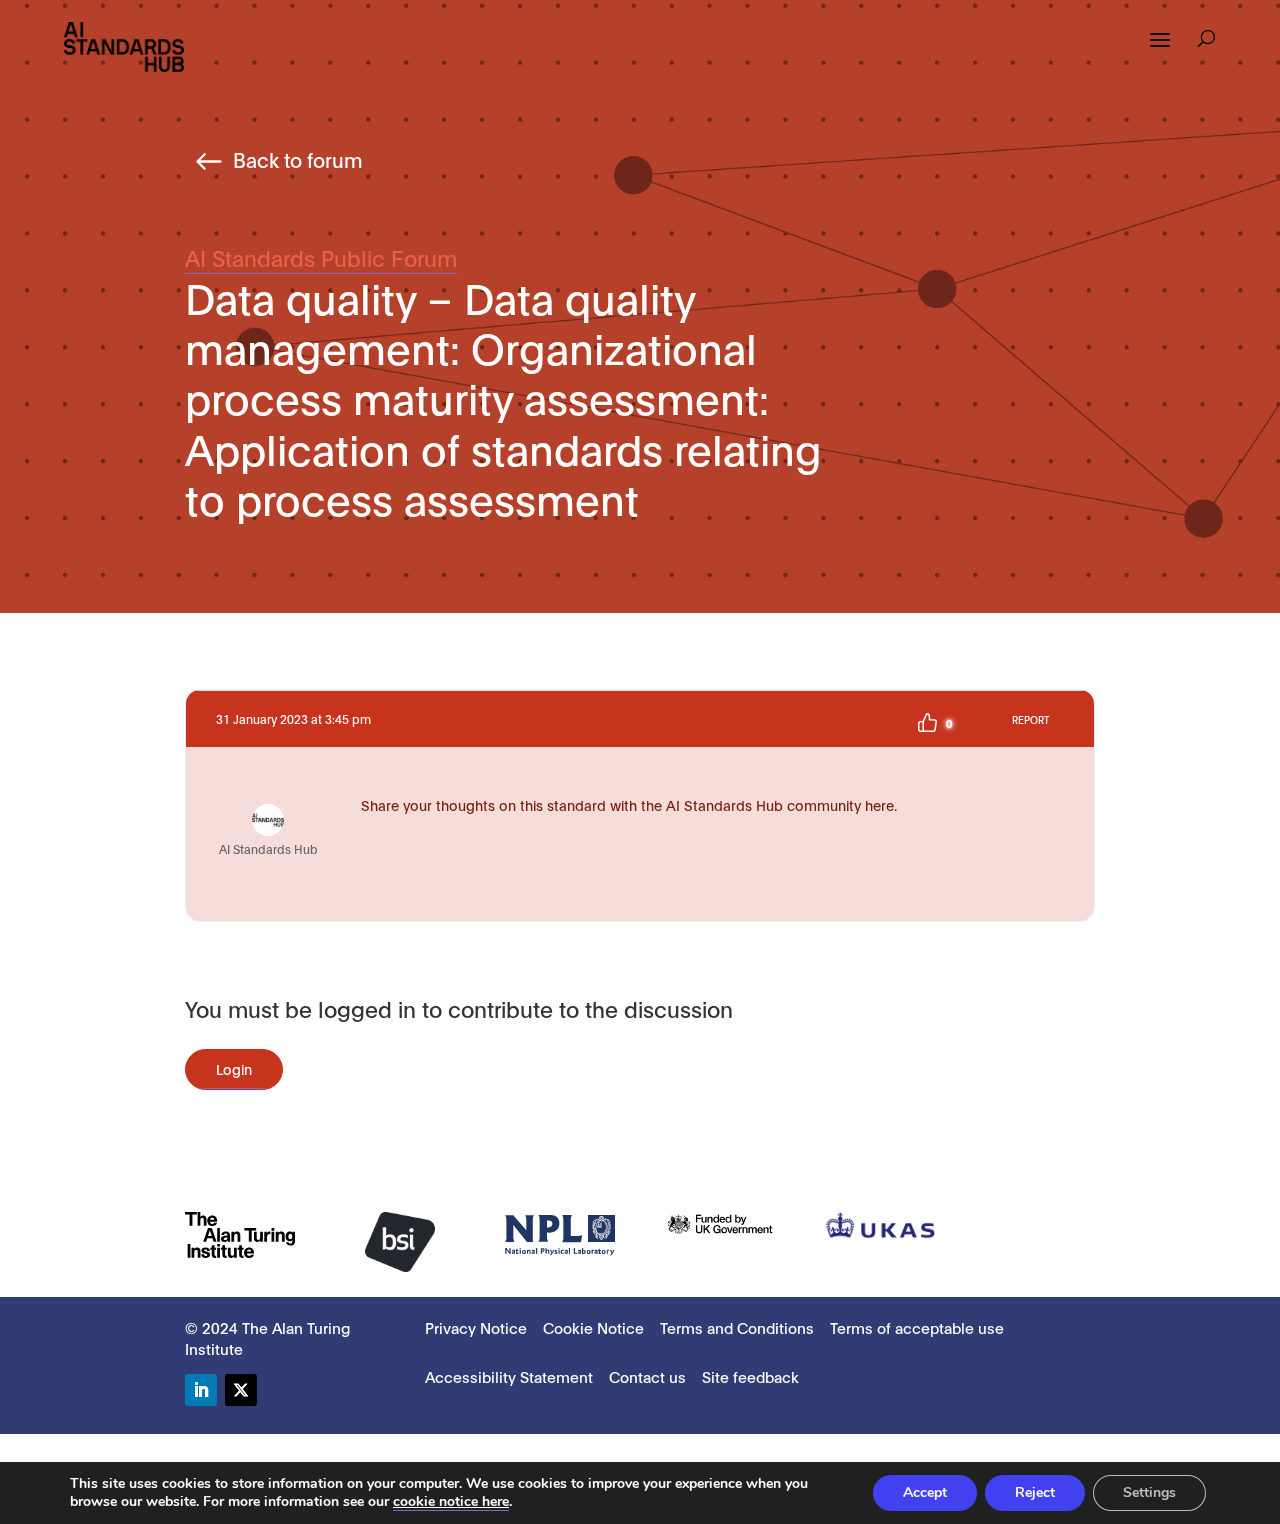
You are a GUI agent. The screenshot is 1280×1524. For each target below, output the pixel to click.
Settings (1149, 1492)
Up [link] (927, 723)
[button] (1160, 53)
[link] (124, 45)
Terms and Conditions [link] (737, 1327)
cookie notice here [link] (451, 1501)
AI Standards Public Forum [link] (321, 257)
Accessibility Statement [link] (509, 1376)
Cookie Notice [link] (593, 1327)
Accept (925, 1492)
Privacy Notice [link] (476, 1327)
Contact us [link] (647, 1376)
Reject (1035, 1492)
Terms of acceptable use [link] (917, 1327)
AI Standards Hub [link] (268, 848)
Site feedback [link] (750, 1376)
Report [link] (1030, 719)
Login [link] (234, 1068)
